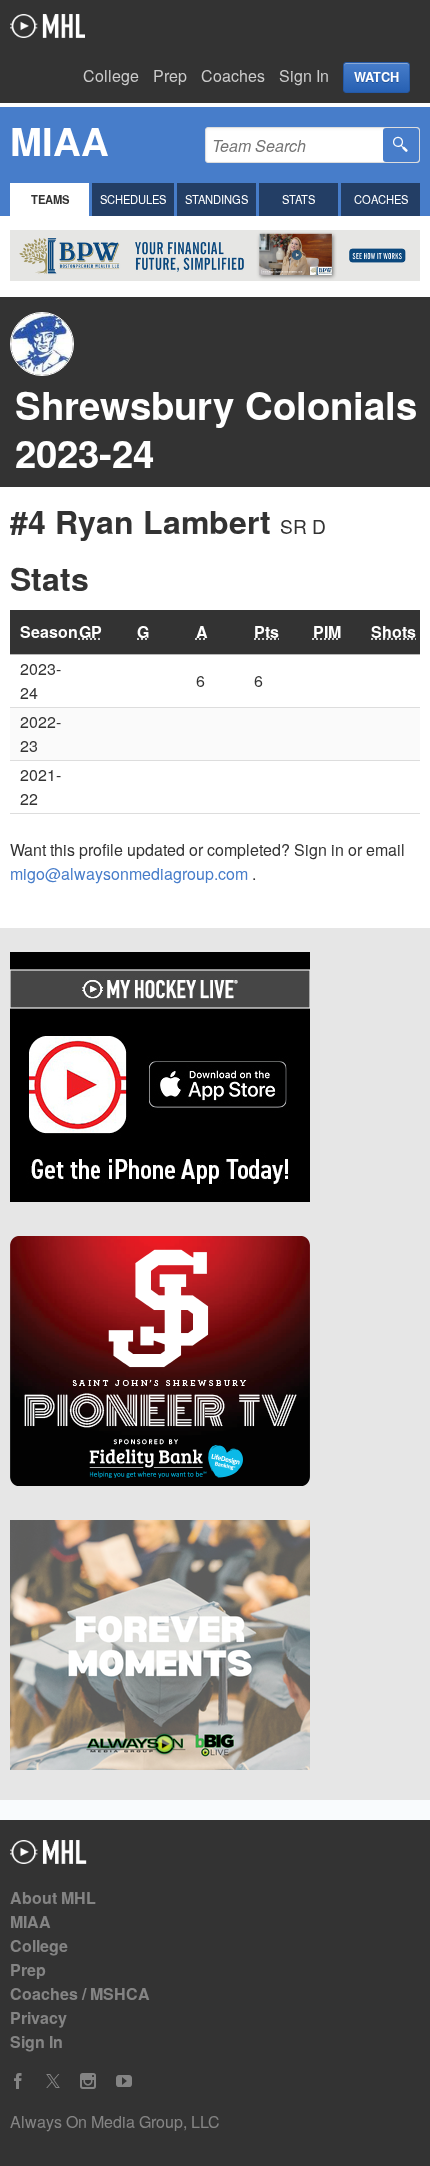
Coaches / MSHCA (80, 1993)
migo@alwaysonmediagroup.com (131, 873)
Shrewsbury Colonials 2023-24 (216, 428)
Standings (216, 199)
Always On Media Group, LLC (115, 2121)
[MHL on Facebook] (18, 2081)
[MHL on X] (53, 2081)
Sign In (304, 75)
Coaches (233, 75)
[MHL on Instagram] (88, 2081)
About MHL (53, 1897)
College (111, 75)
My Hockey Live (47, 26)
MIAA (30, 1921)
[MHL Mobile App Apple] (215, 1080)
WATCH (376, 77)
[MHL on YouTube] (124, 2081)
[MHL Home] (48, 1857)
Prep (170, 75)
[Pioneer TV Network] (215, 1364)
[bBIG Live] (215, 1648)
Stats (298, 199)
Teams (50, 199)
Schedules (133, 199)
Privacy (38, 2017)
